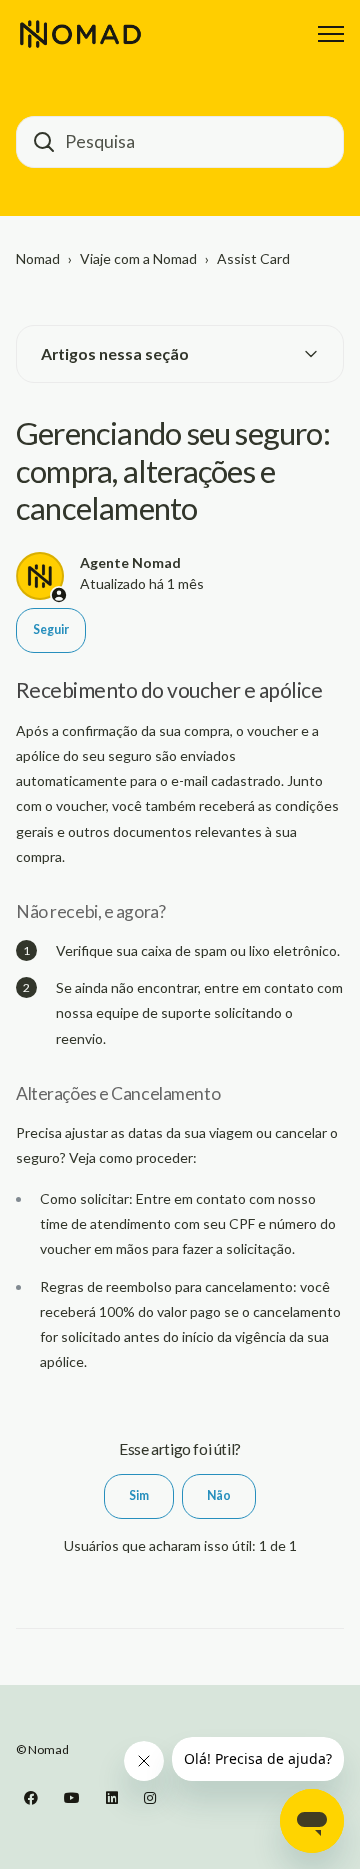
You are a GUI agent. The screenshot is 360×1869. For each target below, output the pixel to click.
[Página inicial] (80, 34)
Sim (139, 1495)
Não (219, 1495)
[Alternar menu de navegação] (331, 34)
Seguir (51, 629)
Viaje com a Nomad (138, 258)
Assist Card (253, 258)
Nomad (38, 258)
